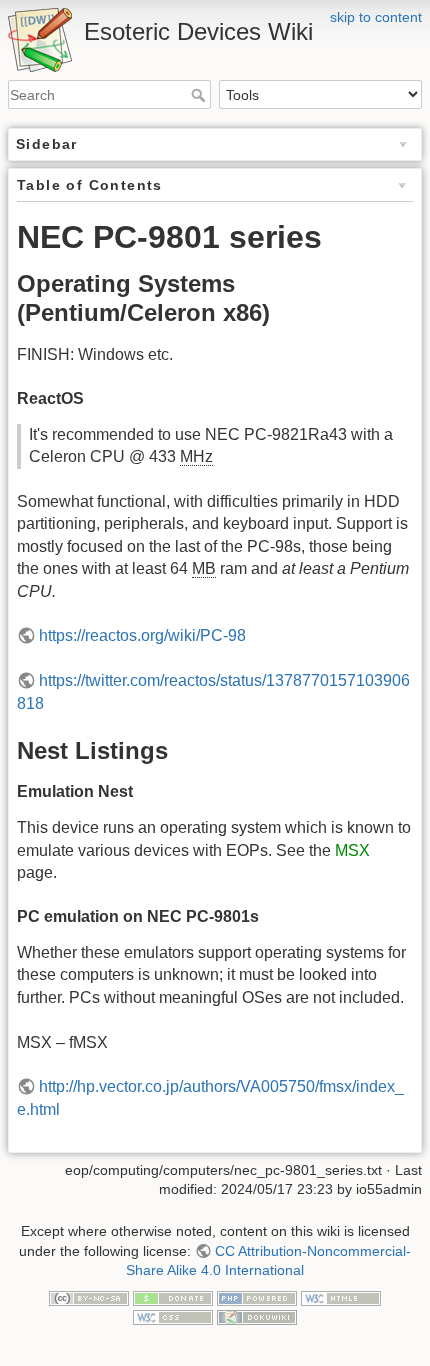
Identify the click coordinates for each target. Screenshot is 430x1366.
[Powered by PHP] (257, 1297)
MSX (352, 850)
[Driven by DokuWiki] (257, 1317)
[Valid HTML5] (341, 1297)
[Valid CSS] (173, 1317)
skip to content (376, 17)
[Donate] (173, 1297)
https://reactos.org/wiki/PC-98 (142, 635)
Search (200, 95)
